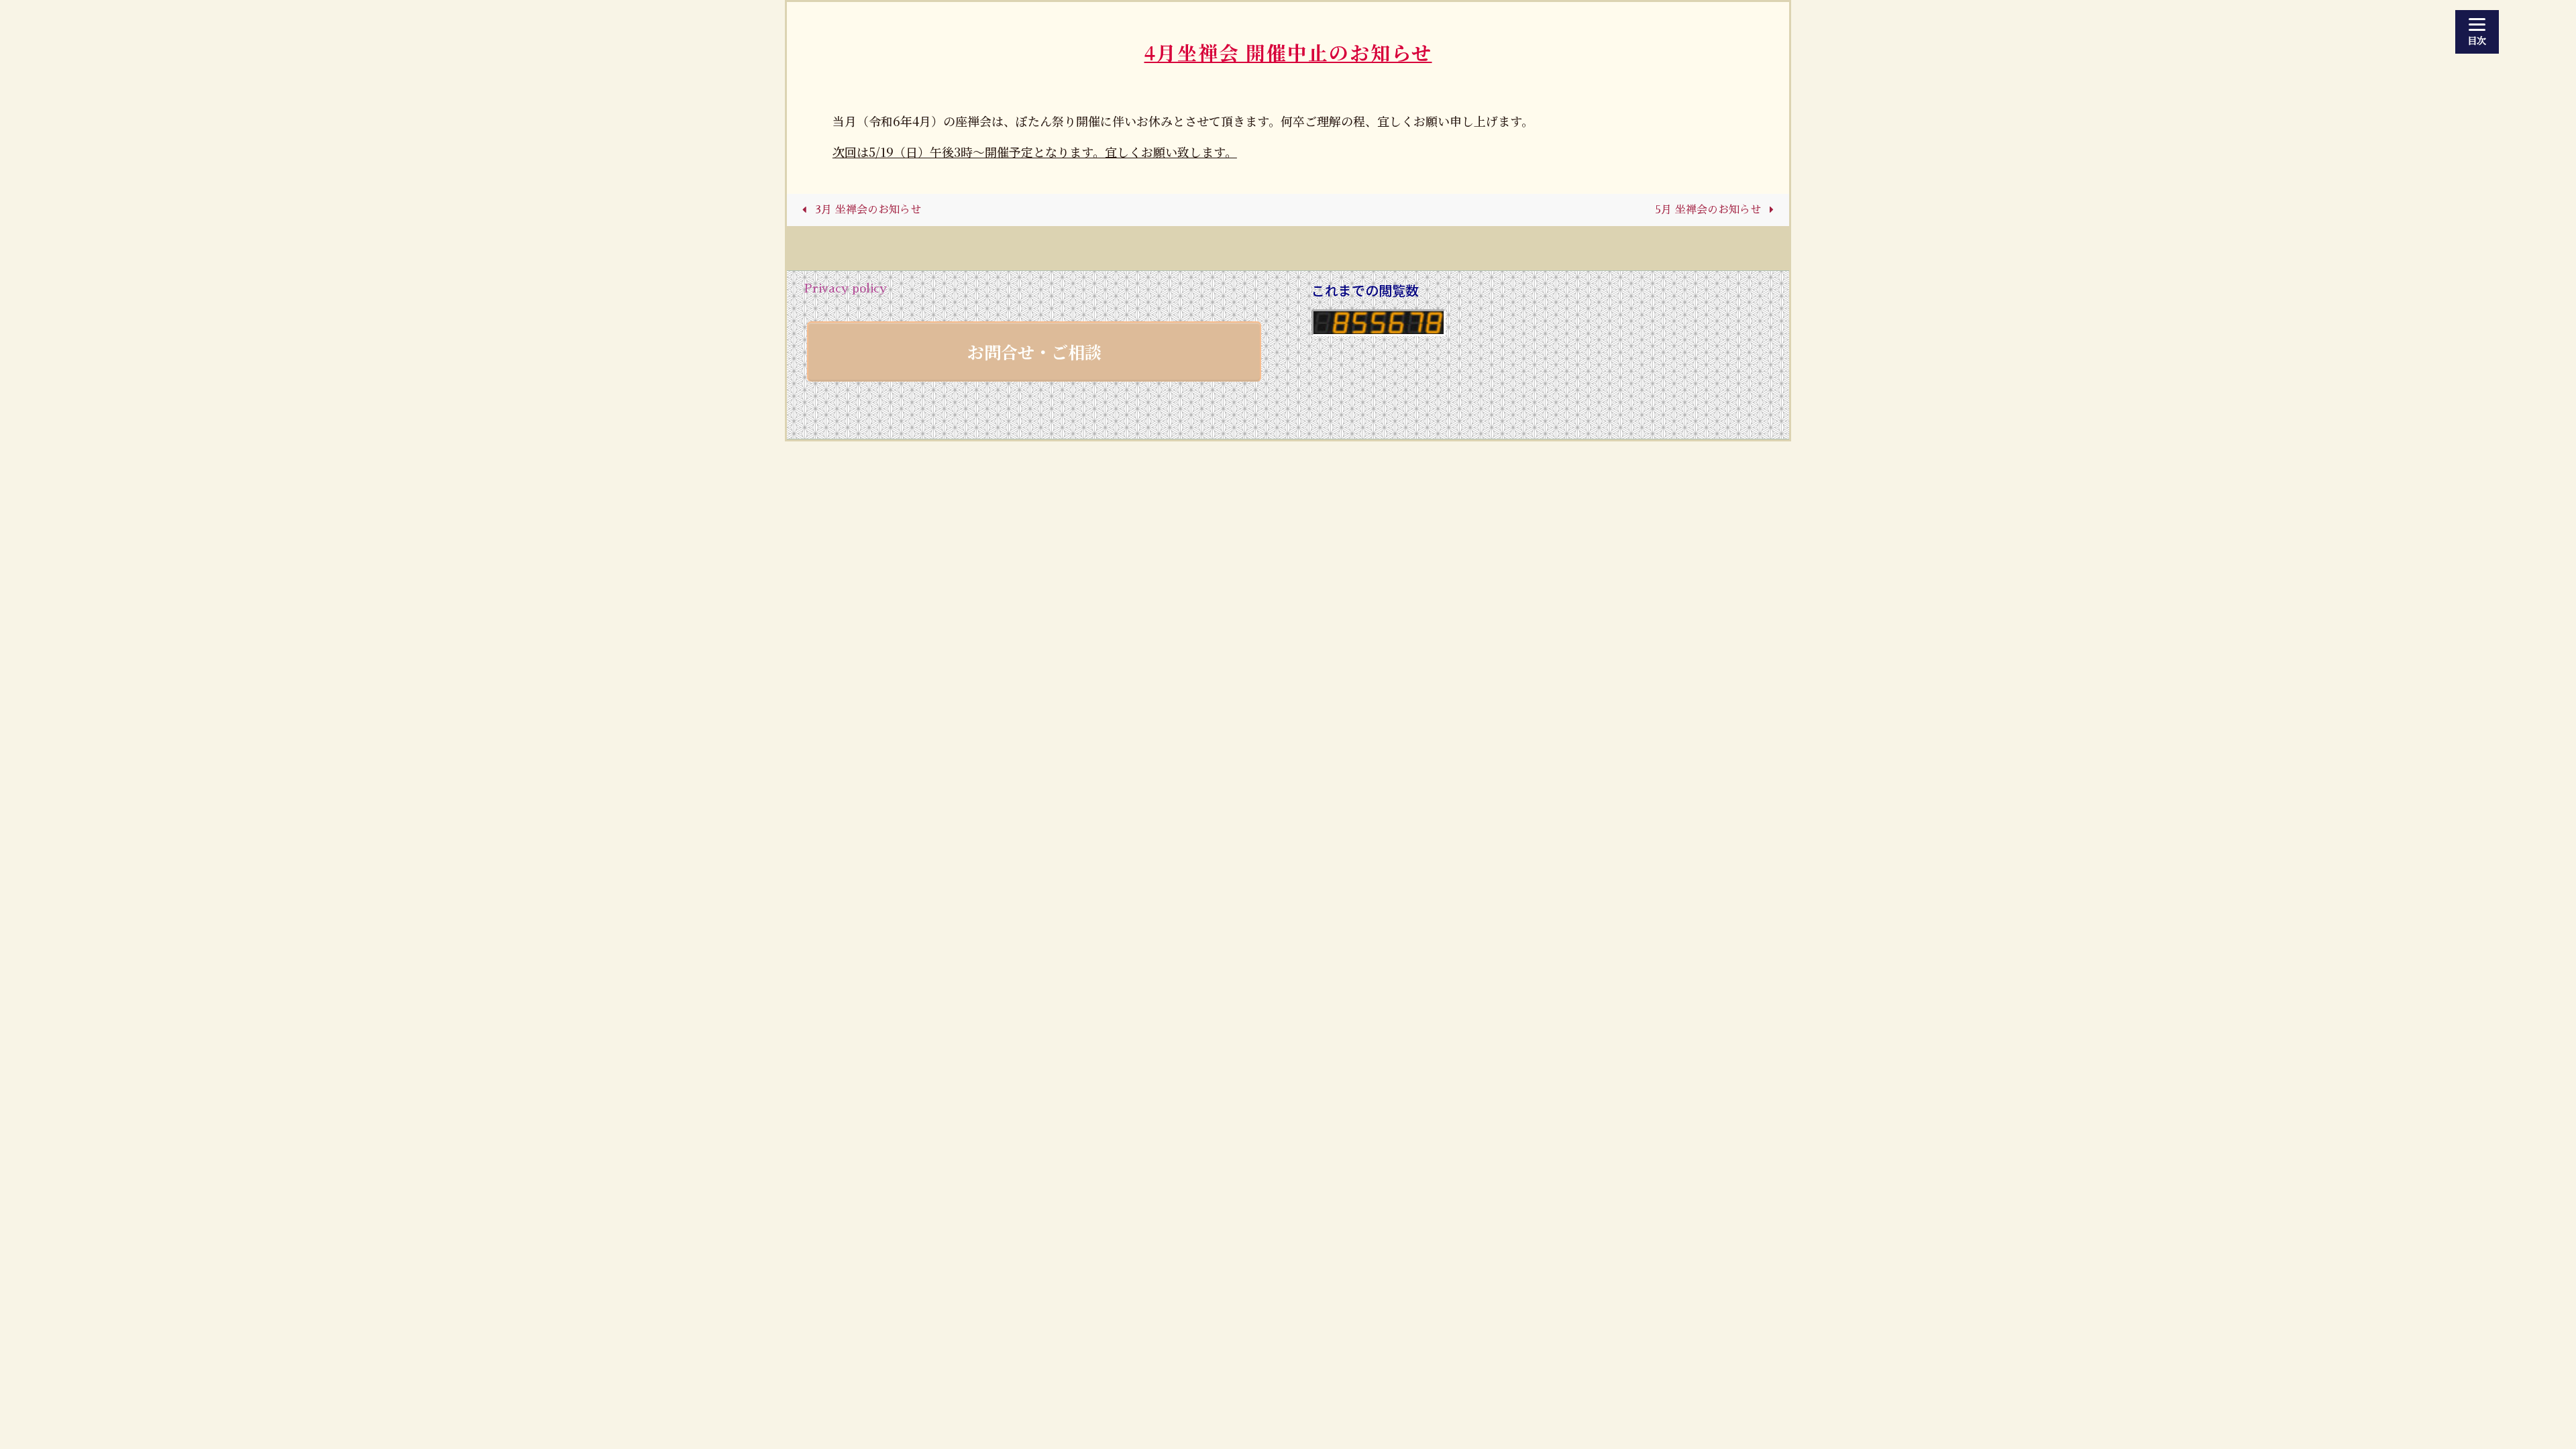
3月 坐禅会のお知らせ (866, 210)
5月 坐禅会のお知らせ (1710, 210)
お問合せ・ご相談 (1034, 352)
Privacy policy (845, 288)
